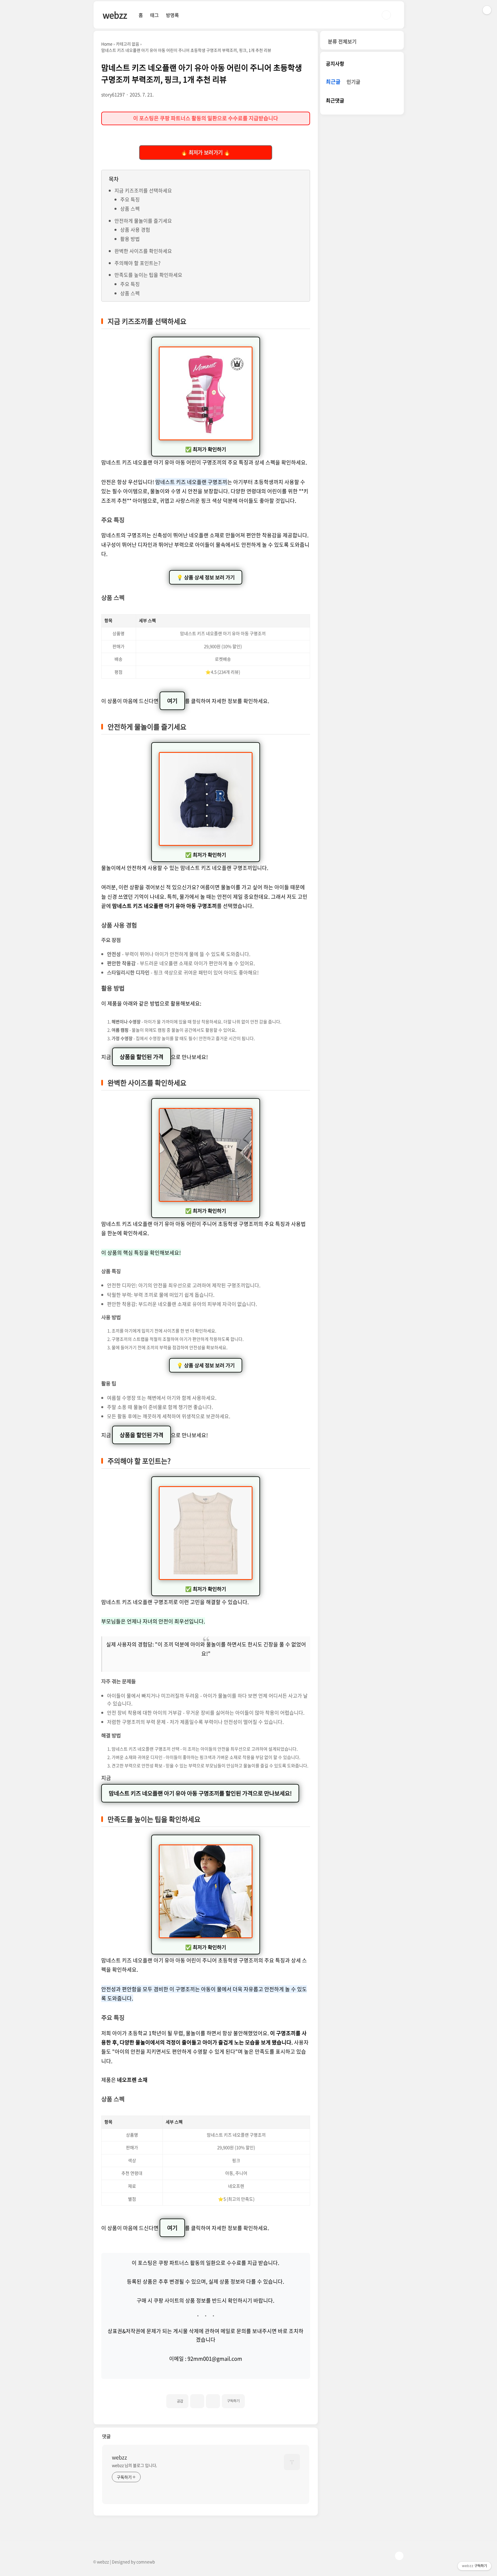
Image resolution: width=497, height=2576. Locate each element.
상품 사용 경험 (135, 230)
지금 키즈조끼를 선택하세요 (143, 190)
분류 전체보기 (342, 41)
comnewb (146, 2562)
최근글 (333, 82)
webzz (115, 15)
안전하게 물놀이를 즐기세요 (143, 221)
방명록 (172, 15)
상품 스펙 (130, 209)
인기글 (353, 82)
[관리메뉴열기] (487, 10)
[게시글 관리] (213, 2401)
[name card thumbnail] (292, 2462)
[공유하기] (197, 2401)
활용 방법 (130, 239)
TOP (399, 2556)
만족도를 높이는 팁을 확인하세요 (148, 275)
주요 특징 (130, 199)
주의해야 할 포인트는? (137, 263)
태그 (154, 15)
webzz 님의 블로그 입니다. (134, 2465)
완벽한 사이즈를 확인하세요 (143, 251)
